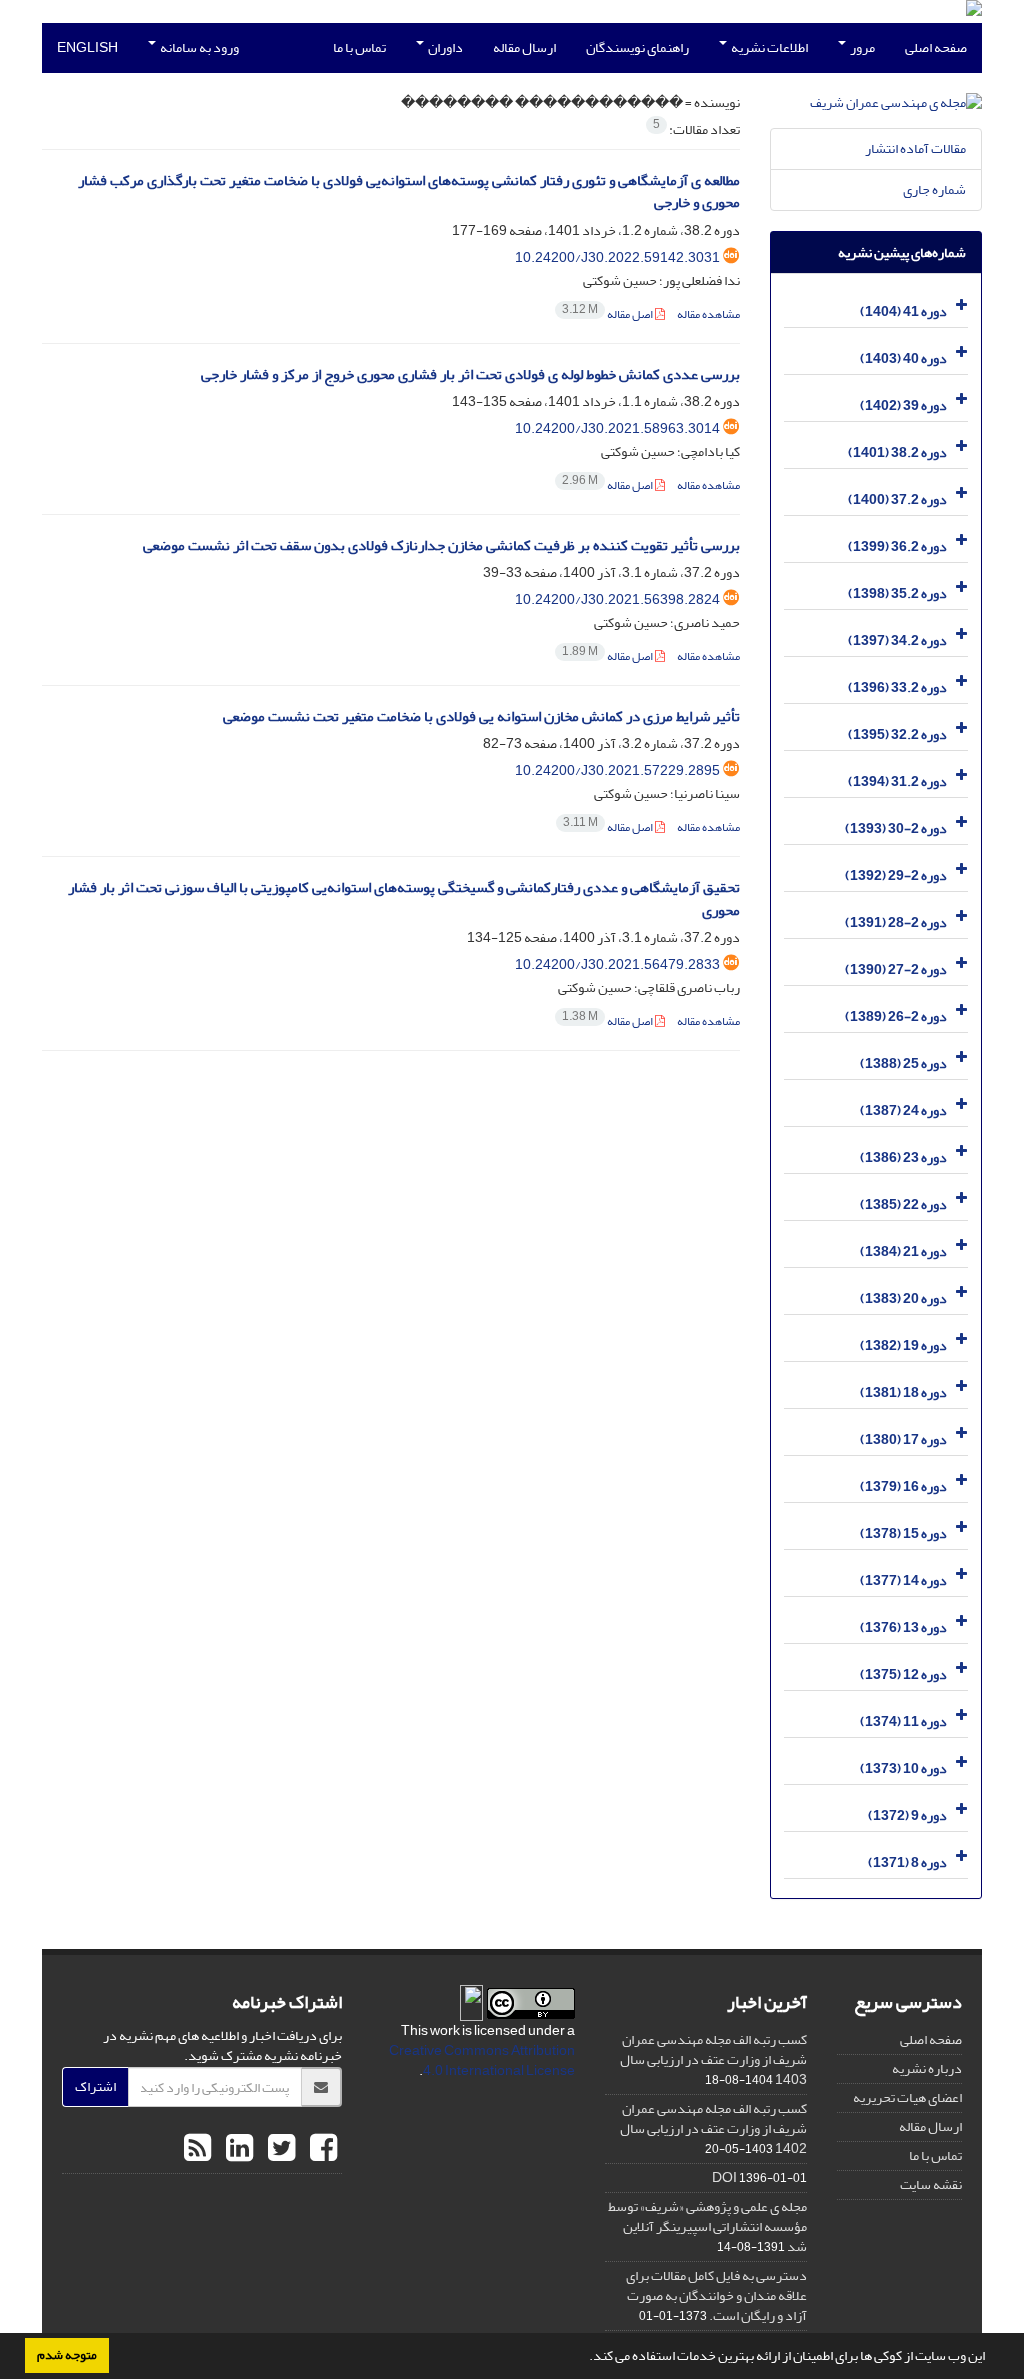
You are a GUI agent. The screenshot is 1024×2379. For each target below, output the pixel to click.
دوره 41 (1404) (903, 311)
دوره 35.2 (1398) (897, 593)
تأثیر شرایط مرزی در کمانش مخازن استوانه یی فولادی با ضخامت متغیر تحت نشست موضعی (481, 716)
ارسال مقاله (524, 47)
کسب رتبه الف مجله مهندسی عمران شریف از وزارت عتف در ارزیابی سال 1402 (713, 2128)
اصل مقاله (608, 314)
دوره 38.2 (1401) (897, 452)
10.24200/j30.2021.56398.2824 (617, 599)
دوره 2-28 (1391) (896, 922)
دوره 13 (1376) (903, 1627)
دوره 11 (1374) (903, 1721)
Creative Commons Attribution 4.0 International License (482, 2060)
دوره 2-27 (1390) (896, 969)
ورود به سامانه (198, 47)
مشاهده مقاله (708, 314)
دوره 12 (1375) (903, 1674)
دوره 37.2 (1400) (897, 499)
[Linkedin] (237, 2149)
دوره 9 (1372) (907, 1815)
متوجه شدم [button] (67, 2355)
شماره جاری (934, 189)
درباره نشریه (927, 2068)
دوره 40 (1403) (903, 358)
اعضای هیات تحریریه (907, 2097)
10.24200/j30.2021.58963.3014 (617, 428)
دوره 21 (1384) (903, 1251)
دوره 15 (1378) (903, 1533)
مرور (861, 47)
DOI (724, 2177)
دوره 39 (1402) (903, 405)
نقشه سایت (931, 2184)
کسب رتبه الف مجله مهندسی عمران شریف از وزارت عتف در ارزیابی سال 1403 (713, 2059)
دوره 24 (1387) (903, 1110)
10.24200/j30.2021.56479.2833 (617, 964)
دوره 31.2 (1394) (897, 781)
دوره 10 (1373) (903, 1768)
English (87, 47)
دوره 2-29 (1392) (896, 875)
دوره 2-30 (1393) (896, 828)
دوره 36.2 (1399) (897, 546)
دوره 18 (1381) (903, 1392)
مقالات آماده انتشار (915, 148)
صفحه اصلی (936, 47)
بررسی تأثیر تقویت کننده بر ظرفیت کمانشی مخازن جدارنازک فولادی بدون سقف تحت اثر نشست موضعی (441, 545)
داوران (444, 47)
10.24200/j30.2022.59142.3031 (617, 257)
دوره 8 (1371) (907, 1862)
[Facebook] (321, 2149)
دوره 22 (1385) (903, 1204)
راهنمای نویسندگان (637, 47)
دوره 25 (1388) (903, 1063)
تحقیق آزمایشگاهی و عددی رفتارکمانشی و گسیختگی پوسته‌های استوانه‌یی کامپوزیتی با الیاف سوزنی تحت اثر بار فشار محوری (404, 899)
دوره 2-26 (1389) (896, 1016)
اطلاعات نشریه (768, 47)
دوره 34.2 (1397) (897, 640)
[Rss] (197, 2149)
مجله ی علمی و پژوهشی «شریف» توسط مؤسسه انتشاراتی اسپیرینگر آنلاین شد (707, 2226)
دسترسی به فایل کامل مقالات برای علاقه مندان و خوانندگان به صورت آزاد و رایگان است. (716, 2295)
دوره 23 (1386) (903, 1157)
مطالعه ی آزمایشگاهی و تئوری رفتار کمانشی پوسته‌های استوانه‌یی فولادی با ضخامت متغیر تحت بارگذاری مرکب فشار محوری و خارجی (409, 192)
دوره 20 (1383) (903, 1298)
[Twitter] (279, 2149)
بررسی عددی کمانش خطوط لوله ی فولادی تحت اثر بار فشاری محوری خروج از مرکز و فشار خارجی (470, 374)
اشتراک (95, 2086)
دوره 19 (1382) (903, 1345)
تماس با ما (359, 47)
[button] (584, 2358)
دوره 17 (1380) (903, 1439)
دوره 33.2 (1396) (897, 687)
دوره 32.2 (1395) (897, 734)
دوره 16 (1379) (903, 1486)
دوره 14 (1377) (903, 1580)
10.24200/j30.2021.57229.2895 (617, 770)
